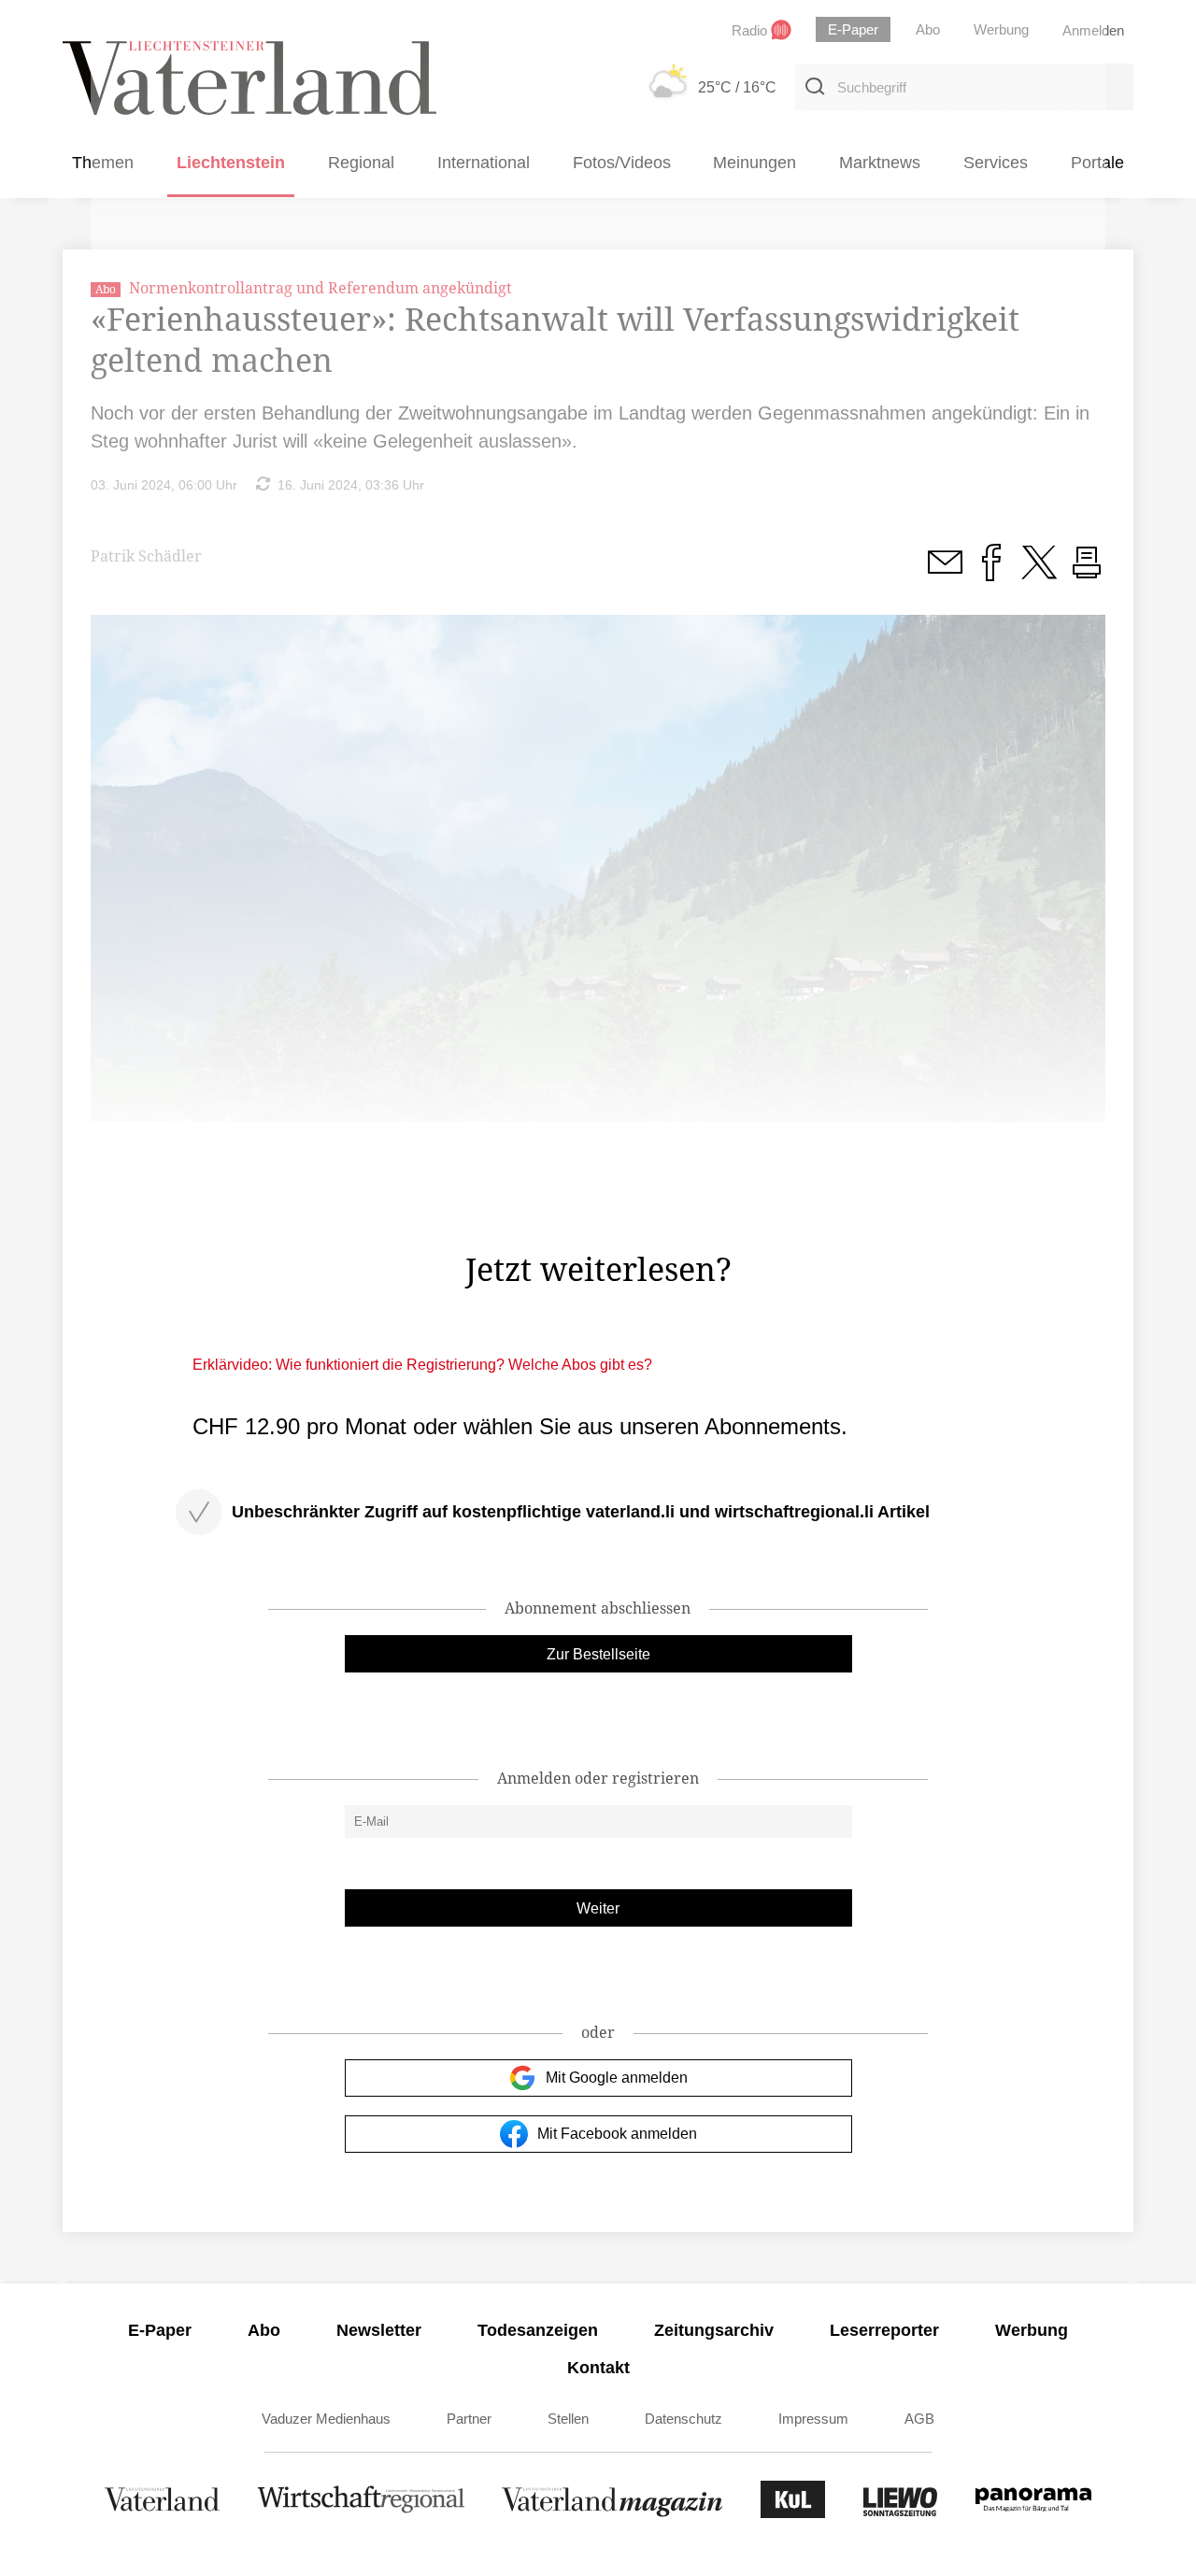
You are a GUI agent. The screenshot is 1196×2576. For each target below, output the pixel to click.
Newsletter (379, 2330)
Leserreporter (884, 2330)
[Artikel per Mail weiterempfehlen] (945, 573)
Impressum (813, 2419)
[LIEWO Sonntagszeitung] (901, 2513)
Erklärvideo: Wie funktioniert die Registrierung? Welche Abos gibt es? (422, 1365)
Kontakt (598, 2368)
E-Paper (160, 2330)
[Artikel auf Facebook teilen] (991, 573)
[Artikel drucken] (1087, 573)
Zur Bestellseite (598, 1654)
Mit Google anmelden (617, 2078)
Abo (264, 2330)
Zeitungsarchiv (714, 2330)
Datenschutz (683, 2419)
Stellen (568, 2419)
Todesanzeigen (538, 2330)
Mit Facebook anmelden (617, 2134)
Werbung (1032, 2330)
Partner (469, 2419)
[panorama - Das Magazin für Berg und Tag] (1033, 2513)
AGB (919, 2419)
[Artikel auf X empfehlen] (1039, 573)
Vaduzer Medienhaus (326, 2419)
